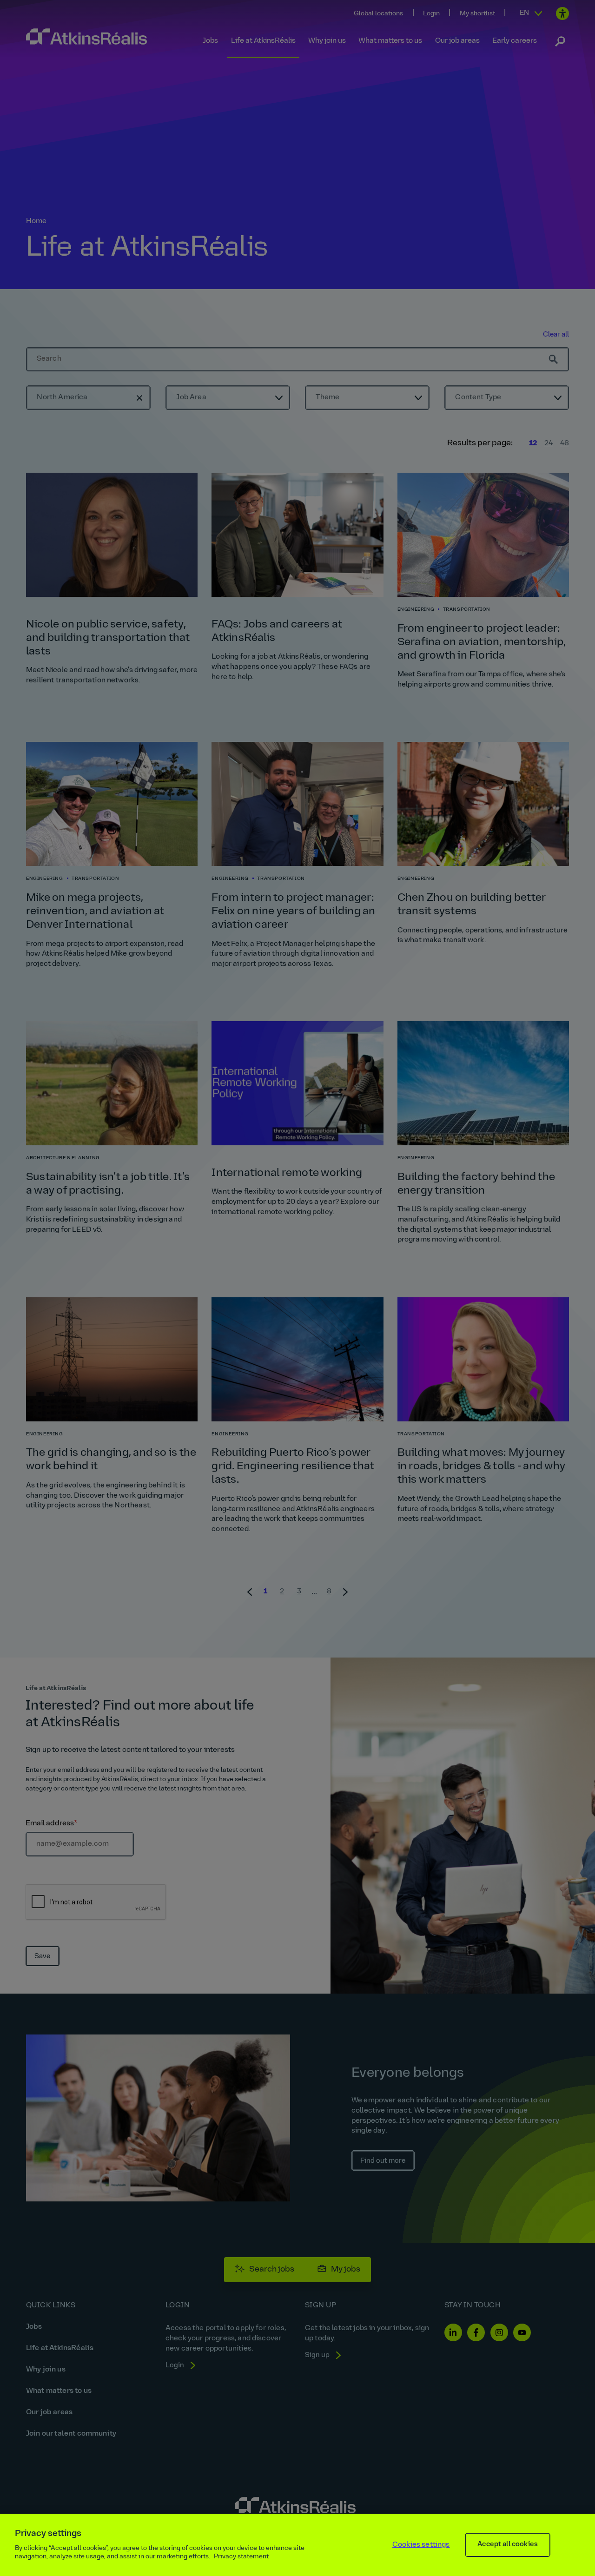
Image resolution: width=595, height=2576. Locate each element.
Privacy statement (241, 2557)
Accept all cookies (508, 2545)
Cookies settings (421, 2545)
